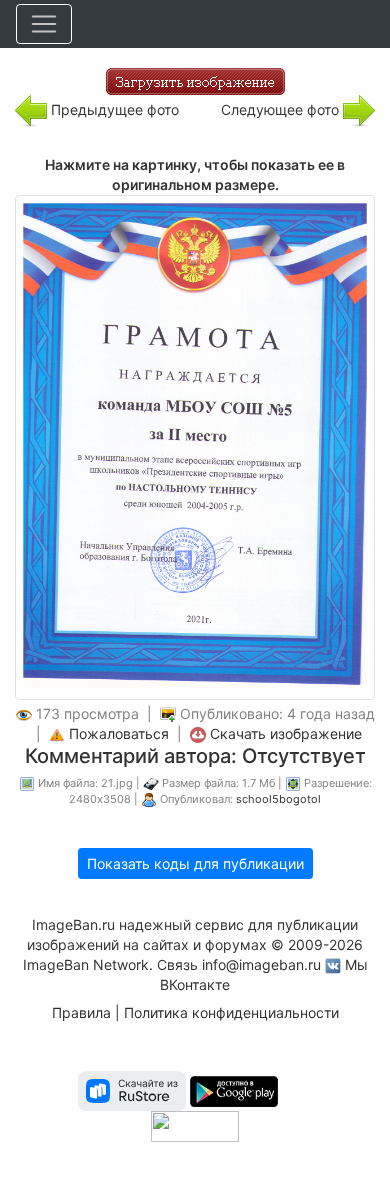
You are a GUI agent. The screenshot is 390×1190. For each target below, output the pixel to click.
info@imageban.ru (261, 964)
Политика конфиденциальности (231, 1012)
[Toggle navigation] (44, 24)
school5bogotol (278, 799)
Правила (81, 1012)
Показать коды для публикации (195, 863)
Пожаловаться (119, 733)
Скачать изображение (286, 733)
